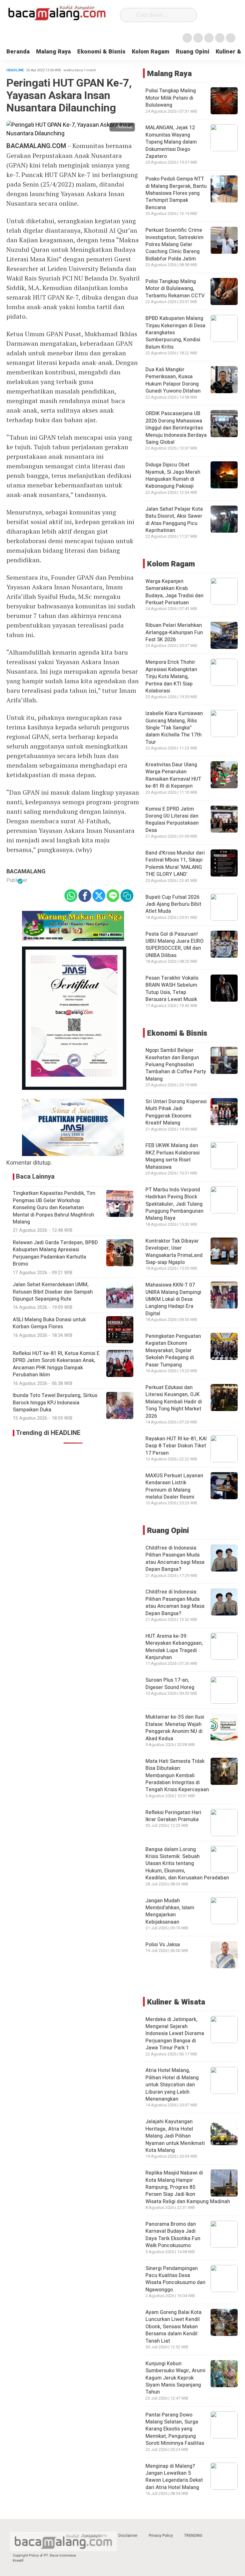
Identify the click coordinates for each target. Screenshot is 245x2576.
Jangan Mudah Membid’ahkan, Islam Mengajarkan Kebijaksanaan (170, 1911)
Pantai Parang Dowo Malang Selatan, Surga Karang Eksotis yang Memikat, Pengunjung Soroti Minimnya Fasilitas (175, 2429)
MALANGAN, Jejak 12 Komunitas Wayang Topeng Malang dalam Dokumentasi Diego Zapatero (171, 142)
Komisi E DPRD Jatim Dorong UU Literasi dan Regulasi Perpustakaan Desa (172, 820)
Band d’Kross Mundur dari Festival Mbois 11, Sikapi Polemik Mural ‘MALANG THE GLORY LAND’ (175, 864)
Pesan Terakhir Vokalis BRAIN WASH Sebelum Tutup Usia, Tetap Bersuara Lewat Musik (172, 989)
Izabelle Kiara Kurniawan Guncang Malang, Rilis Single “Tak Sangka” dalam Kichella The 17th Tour (174, 728)
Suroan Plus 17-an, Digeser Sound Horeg (170, 1684)
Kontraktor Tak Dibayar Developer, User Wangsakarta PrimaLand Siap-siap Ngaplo (174, 1252)
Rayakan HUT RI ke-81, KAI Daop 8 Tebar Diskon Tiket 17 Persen (176, 1446)
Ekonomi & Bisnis (101, 52)
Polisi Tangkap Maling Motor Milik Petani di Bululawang (171, 98)
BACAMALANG (26, 872)
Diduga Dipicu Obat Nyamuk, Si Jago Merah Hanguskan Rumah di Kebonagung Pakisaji (173, 475)
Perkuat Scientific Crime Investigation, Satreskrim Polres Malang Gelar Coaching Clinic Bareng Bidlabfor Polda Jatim (174, 245)
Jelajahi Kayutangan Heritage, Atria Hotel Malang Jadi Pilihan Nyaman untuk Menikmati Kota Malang (175, 2136)
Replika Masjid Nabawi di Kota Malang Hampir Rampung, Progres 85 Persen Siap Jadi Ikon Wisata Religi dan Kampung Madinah (188, 2187)
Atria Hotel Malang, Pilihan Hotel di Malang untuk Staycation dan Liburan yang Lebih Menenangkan (172, 2085)
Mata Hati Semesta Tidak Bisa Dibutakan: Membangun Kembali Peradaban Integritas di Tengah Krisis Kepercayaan (177, 1776)
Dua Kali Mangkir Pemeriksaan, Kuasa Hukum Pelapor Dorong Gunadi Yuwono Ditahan (173, 380)
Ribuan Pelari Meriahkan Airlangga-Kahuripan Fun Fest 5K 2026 (174, 632)
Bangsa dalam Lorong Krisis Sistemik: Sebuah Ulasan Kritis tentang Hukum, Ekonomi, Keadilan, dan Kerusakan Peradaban (187, 1864)
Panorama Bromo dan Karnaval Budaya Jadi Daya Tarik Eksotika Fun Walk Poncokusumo (173, 2235)
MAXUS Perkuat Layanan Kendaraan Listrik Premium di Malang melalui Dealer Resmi (174, 1486)
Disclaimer (128, 2536)
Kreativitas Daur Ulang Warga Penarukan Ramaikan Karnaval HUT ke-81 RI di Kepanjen (173, 775)
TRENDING (193, 2536)
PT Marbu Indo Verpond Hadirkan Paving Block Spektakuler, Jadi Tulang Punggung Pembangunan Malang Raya (174, 1204)
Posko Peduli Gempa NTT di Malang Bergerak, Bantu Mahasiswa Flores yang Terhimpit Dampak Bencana (176, 193)
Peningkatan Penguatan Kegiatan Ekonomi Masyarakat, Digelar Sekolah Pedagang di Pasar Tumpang (173, 1351)
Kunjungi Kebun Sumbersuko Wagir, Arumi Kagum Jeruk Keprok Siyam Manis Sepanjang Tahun (175, 2378)
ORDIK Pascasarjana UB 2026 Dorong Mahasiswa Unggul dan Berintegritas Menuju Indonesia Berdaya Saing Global (176, 428)
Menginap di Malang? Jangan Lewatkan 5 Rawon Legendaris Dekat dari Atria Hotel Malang (174, 2477)
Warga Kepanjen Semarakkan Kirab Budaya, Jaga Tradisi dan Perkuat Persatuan (174, 592)
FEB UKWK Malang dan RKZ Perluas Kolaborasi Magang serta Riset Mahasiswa (173, 1156)
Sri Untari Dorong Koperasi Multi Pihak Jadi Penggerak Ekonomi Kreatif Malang (176, 1112)
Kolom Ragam (151, 52)
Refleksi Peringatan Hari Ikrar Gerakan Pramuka (173, 1816)
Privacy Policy (161, 2536)
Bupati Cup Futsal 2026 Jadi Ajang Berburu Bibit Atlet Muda (173, 904)
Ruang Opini (193, 52)
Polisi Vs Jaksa (163, 1945)
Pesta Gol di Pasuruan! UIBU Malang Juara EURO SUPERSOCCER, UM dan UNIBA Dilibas (174, 945)
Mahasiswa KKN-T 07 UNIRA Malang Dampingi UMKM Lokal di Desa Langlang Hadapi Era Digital (173, 1299)
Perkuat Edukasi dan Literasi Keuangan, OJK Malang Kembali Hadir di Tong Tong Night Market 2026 (174, 1402)
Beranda (18, 52)
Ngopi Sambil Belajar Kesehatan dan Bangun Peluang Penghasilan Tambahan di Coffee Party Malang (176, 1065)
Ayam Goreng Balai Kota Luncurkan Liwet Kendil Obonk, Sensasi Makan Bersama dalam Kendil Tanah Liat (174, 2327)
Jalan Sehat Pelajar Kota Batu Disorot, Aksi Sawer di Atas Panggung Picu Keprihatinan (174, 520)
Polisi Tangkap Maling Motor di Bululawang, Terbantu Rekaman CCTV (175, 289)
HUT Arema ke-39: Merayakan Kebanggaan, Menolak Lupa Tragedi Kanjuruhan (174, 1647)
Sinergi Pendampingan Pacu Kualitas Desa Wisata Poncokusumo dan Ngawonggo (175, 2279)
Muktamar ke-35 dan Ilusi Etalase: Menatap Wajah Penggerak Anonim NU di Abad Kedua (175, 1728)
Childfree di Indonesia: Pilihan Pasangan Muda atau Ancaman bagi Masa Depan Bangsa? (175, 1559)
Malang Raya (53, 52)
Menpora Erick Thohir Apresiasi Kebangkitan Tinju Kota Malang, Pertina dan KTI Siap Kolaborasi (171, 677)
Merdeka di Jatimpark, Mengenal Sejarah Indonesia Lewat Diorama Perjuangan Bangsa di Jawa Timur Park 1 (175, 2034)
